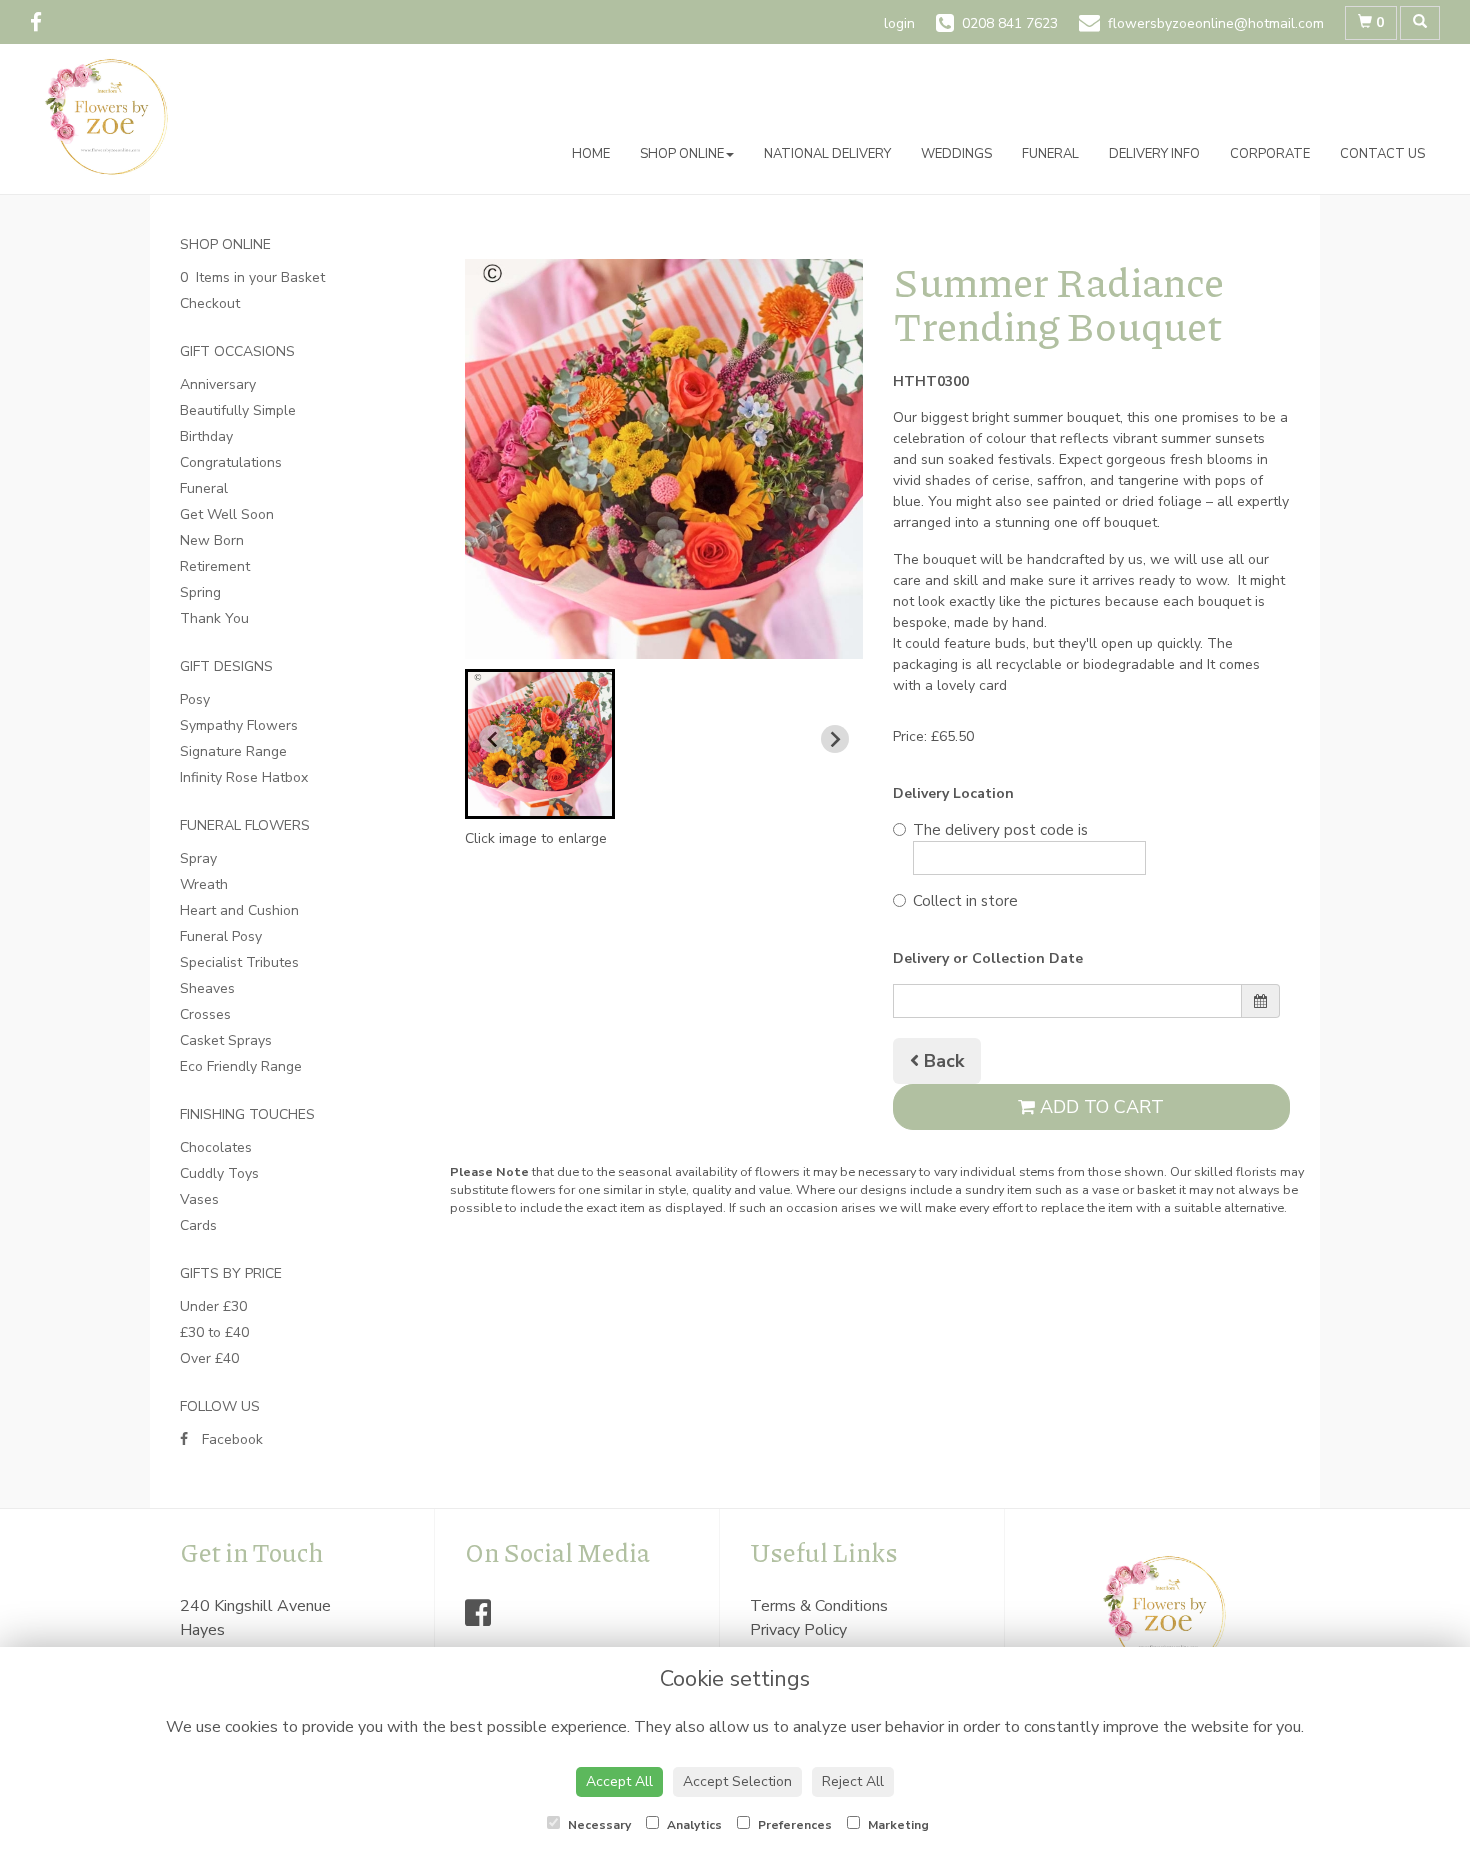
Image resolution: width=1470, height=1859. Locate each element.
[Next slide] (835, 739)
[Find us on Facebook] (42, 23)
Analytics (693, 1825)
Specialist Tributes (239, 962)
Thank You (214, 618)
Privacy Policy (798, 1630)
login (899, 23)
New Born (212, 540)
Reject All (853, 1781)
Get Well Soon (227, 514)
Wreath (204, 884)
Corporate (1270, 154)
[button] (540, 744)
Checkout (210, 303)
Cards (198, 1225)
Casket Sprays (226, 1040)
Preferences (793, 1825)
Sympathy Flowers (239, 725)
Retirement (215, 566)
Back (941, 1061)
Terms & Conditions (819, 1606)
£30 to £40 (214, 1332)
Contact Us (1382, 154)
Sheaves (207, 988)
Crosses (205, 1014)
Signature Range (233, 751)
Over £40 (209, 1358)
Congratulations (231, 462)
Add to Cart (1099, 1107)
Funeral (1050, 154)
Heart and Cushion (239, 910)
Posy (195, 699)
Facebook (230, 1439)
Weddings (956, 154)
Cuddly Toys (219, 1173)
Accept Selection (737, 1781)
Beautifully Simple (238, 410)
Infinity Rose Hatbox (244, 777)
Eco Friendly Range (241, 1066)
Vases (199, 1199)
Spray (198, 858)
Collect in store (965, 901)
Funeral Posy (221, 936)
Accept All (619, 1781)
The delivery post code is (1000, 830)
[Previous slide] (493, 739)
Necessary (598, 1825)
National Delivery (827, 154)
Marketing (897, 1825)
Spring (200, 592)
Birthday (206, 436)
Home (591, 154)
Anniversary (218, 384)
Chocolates (216, 1147)
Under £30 (213, 1306)
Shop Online (682, 154)
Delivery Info (1154, 154)
